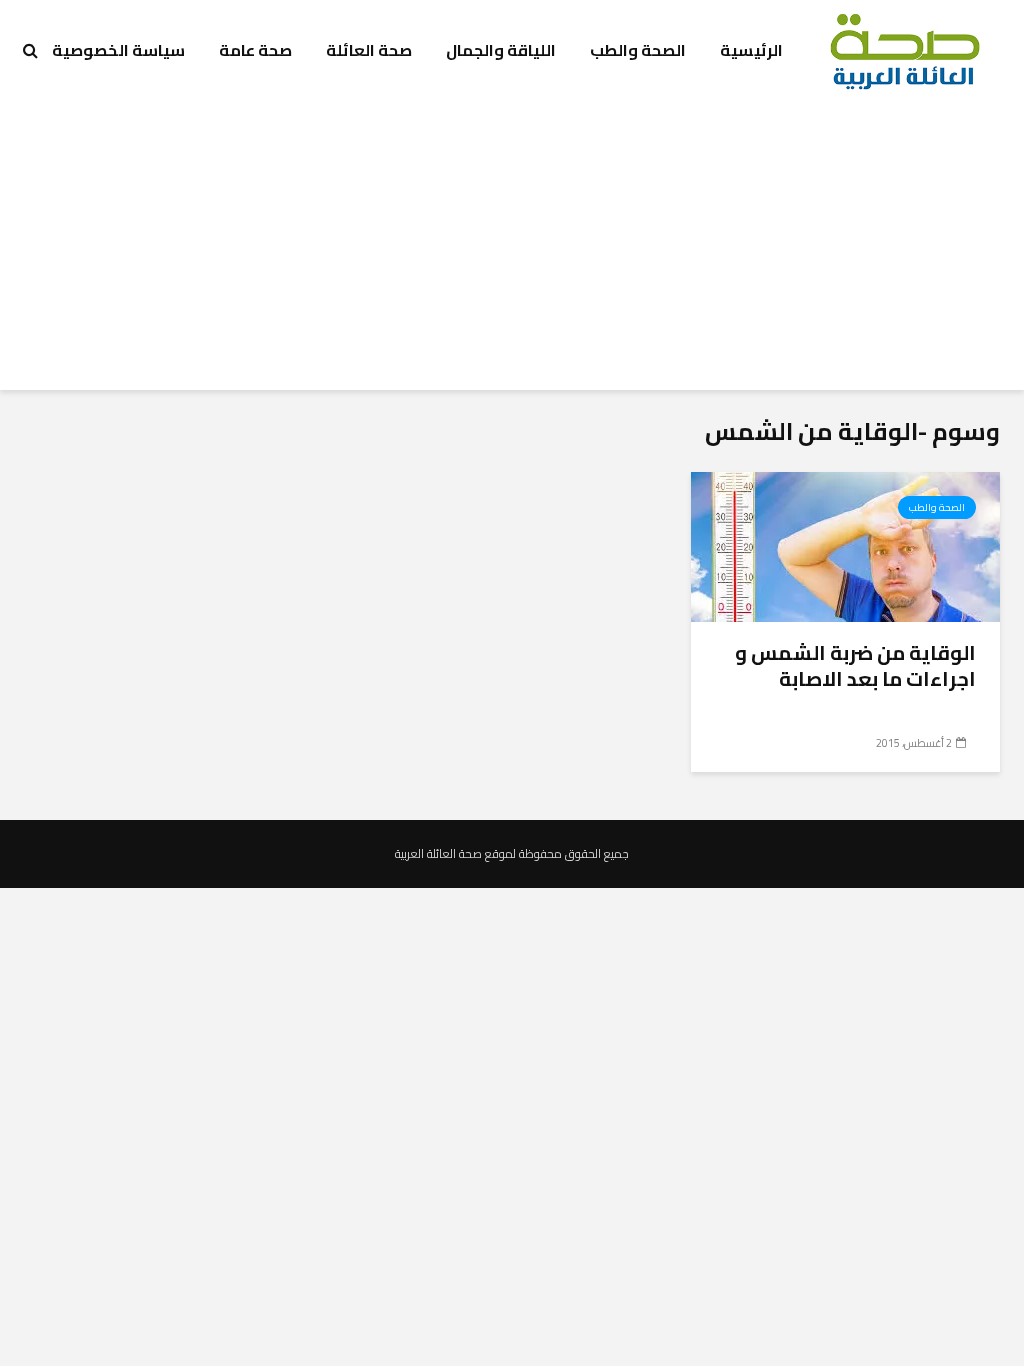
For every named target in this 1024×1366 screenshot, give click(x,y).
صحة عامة (255, 50)
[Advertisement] (512, 250)
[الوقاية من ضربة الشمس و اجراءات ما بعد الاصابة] (845, 545)
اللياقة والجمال (501, 50)
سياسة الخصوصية (118, 50)
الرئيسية (751, 50)
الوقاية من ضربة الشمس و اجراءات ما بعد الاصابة (855, 666)
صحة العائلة (369, 50)
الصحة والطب (638, 50)
